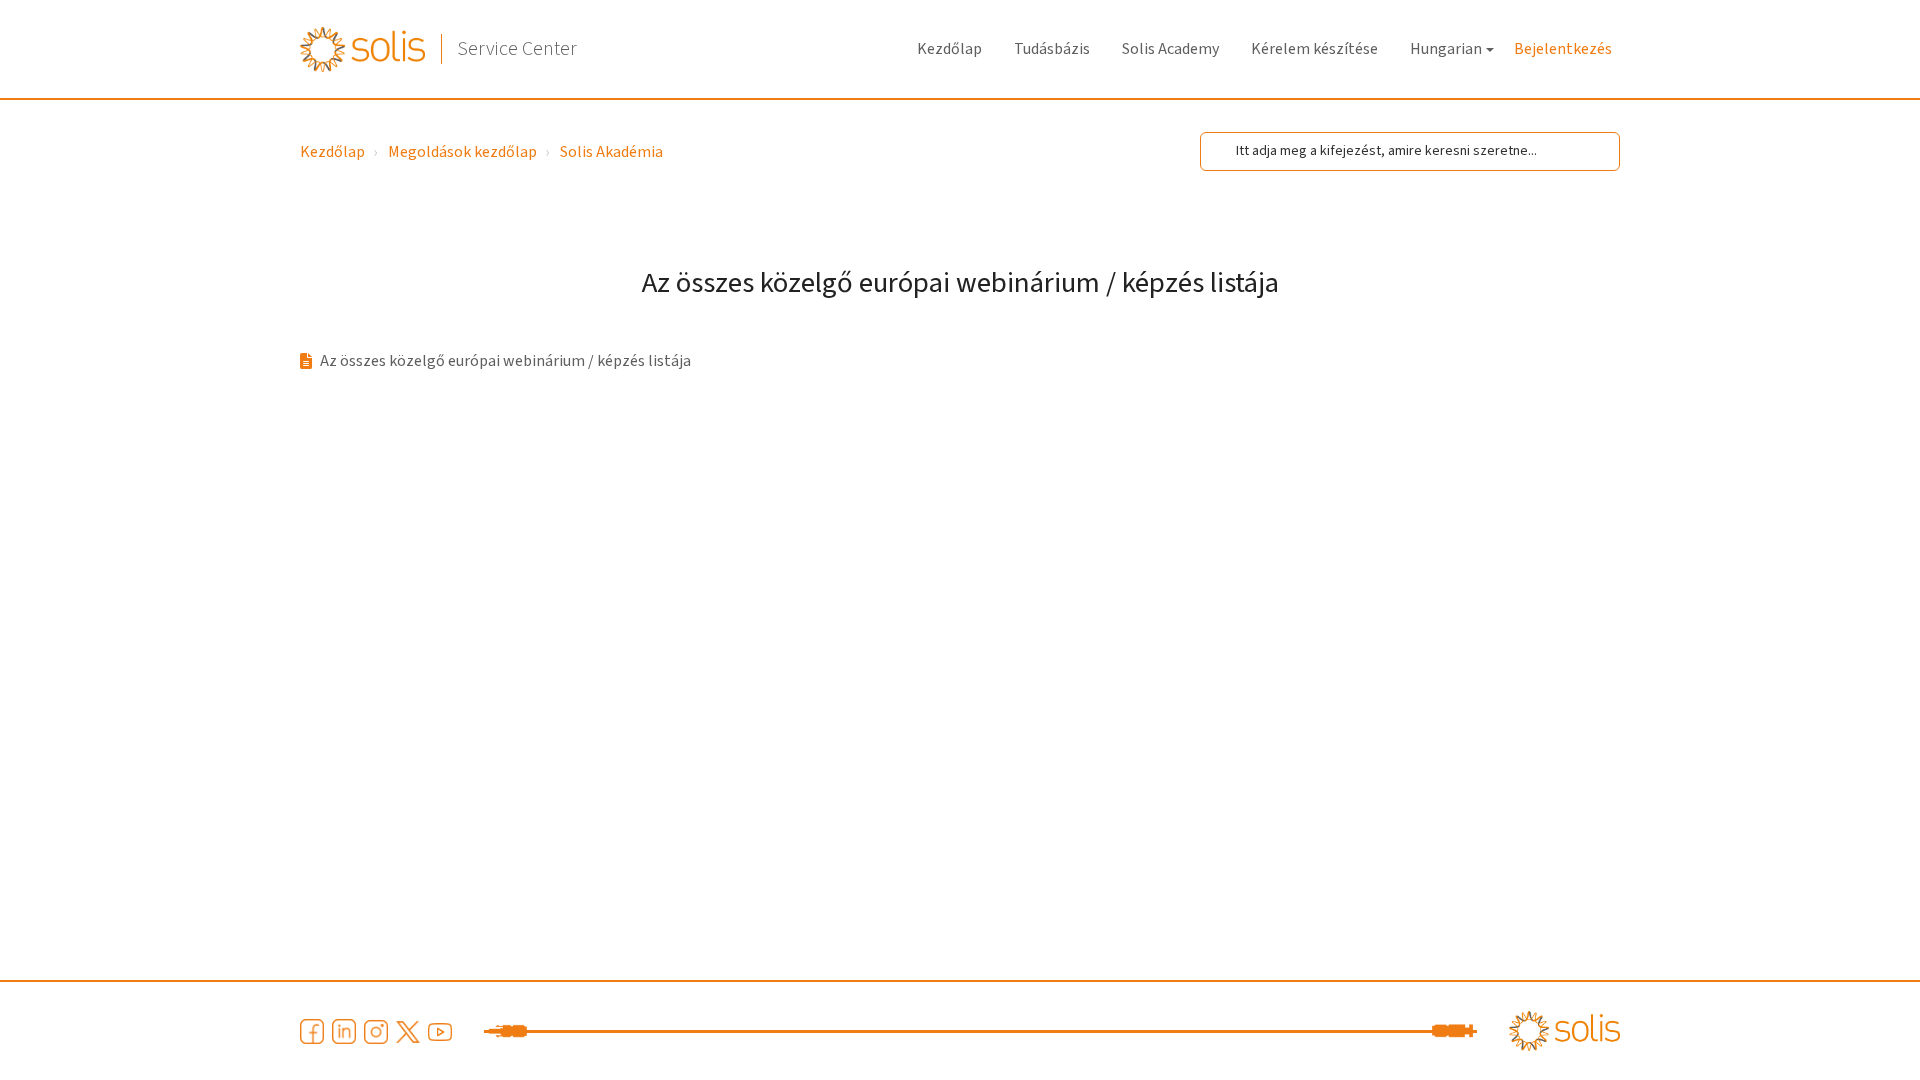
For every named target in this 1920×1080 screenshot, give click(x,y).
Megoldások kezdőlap (462, 152)
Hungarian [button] (1446, 49)
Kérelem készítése (1314, 49)
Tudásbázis (1052, 49)
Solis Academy (1170, 49)
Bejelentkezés (1563, 49)
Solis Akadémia (611, 152)
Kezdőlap (949, 49)
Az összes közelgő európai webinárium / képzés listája (505, 361)
